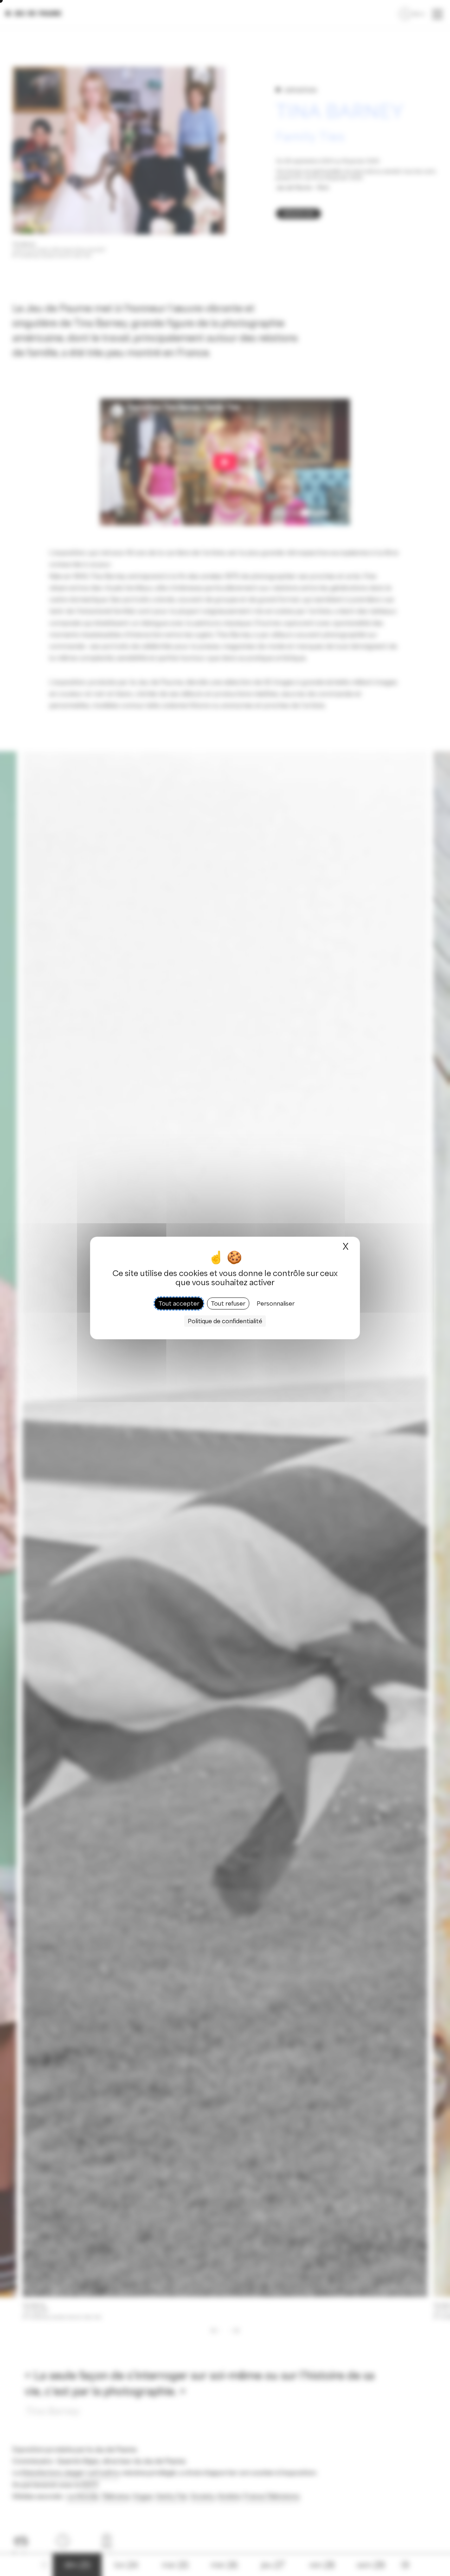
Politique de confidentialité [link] (225, 1321)
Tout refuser (228, 1303)
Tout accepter (179, 1303)
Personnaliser (276, 1303)
